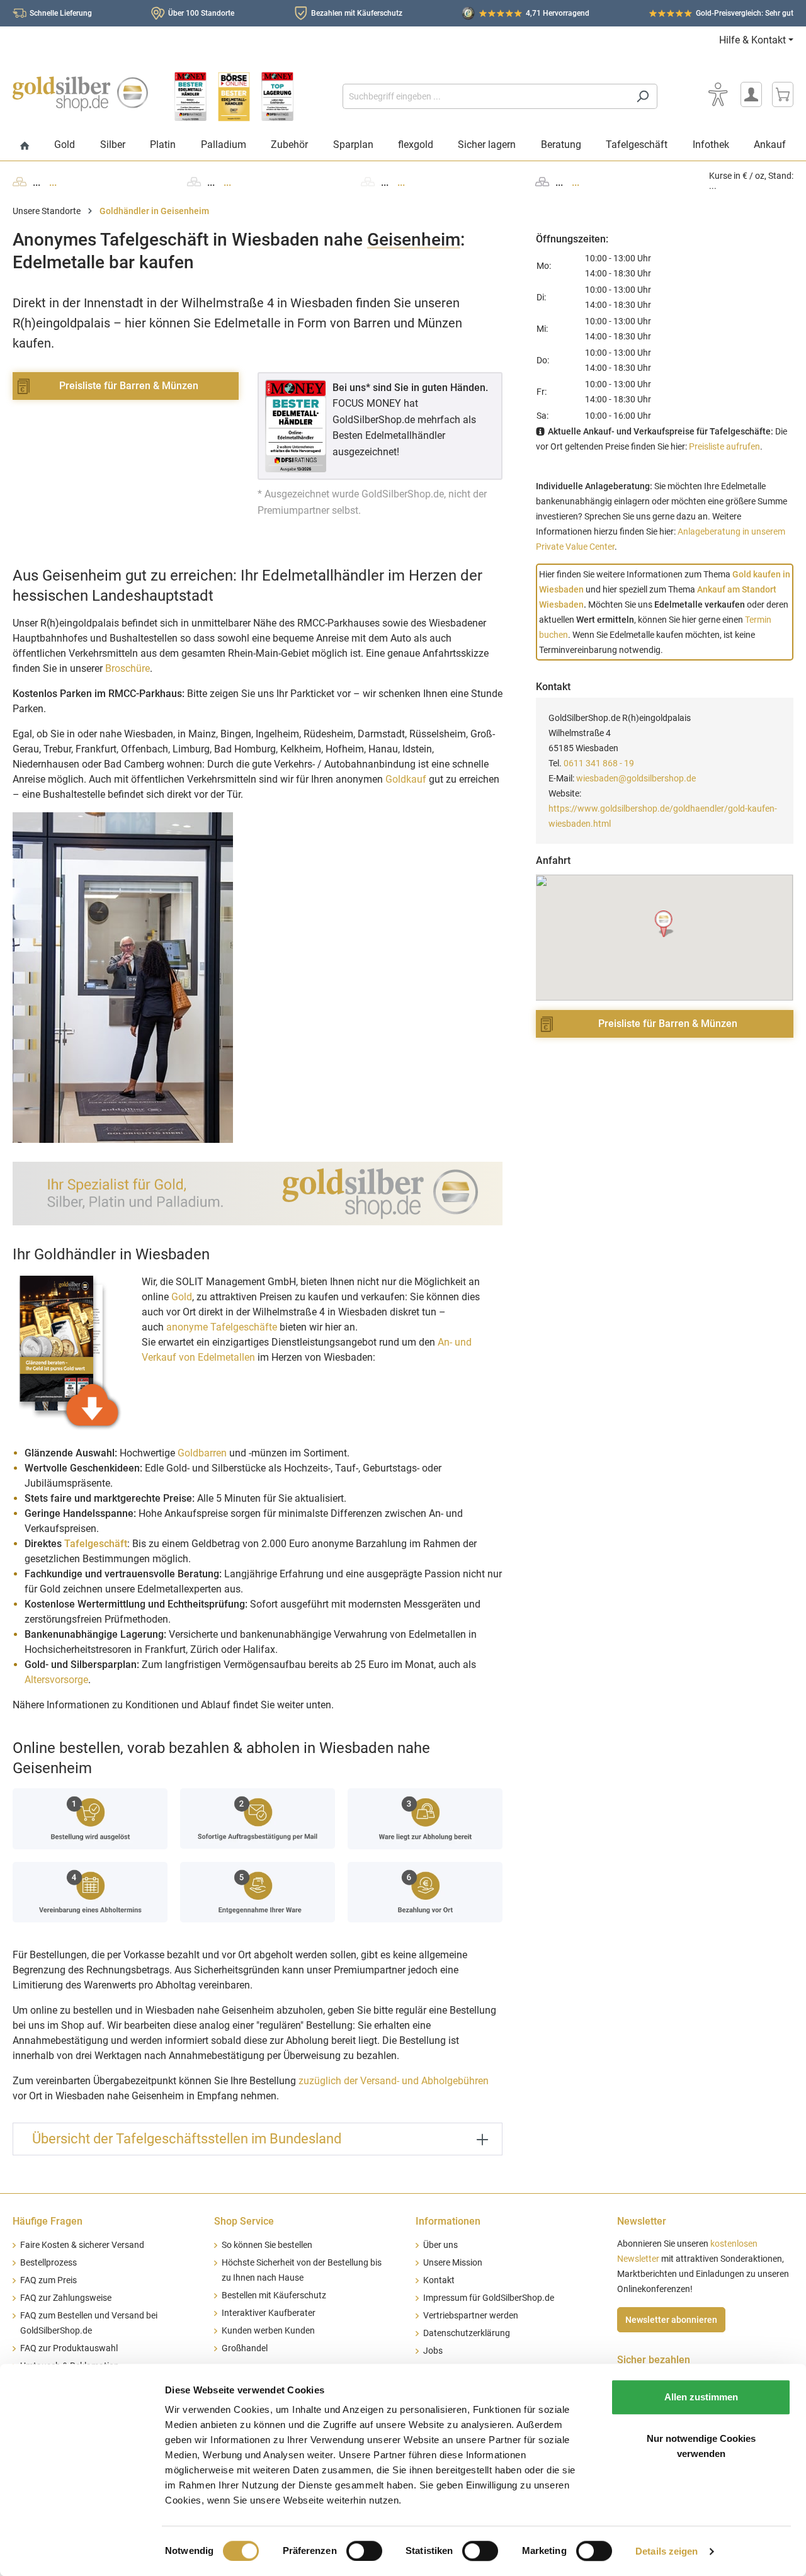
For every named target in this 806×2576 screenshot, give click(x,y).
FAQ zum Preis (48, 2280)
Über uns (440, 2245)
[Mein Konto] (751, 94)
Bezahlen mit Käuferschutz (357, 13)
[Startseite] (25, 146)
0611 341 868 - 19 (599, 763)
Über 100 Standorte (201, 13)
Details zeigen (667, 2551)
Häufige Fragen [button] (48, 2221)
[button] (665, 924)
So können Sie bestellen (267, 2245)
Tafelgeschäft (96, 1544)
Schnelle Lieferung (61, 13)
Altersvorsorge (56, 1680)
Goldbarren (202, 1453)
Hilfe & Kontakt (752, 40)
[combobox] (485, 96)
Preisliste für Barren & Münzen (129, 386)
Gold (182, 1297)
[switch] (364, 2551)
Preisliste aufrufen (724, 446)
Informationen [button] (448, 2221)
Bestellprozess (48, 2263)
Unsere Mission (453, 2263)
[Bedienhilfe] (718, 94)
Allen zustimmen (701, 2397)
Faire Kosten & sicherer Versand (82, 2245)
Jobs (433, 2351)
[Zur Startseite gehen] (80, 94)
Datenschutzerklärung (467, 2333)
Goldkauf (406, 779)
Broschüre (128, 668)
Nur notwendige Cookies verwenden (701, 2446)
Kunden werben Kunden (268, 2331)
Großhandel (245, 2348)
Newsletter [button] (642, 2221)
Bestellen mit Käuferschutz (274, 2295)
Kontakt (439, 2280)
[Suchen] (643, 96)
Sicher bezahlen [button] (654, 2360)
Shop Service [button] (244, 2221)
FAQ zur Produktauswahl (69, 2348)
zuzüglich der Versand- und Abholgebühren (394, 2081)
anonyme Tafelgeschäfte (222, 1327)
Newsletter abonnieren (671, 2320)
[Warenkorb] (783, 94)
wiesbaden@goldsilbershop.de (636, 778)
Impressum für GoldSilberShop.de (489, 2298)
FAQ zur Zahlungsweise (66, 2298)
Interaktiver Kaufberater (269, 2313)
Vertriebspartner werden (471, 2316)
